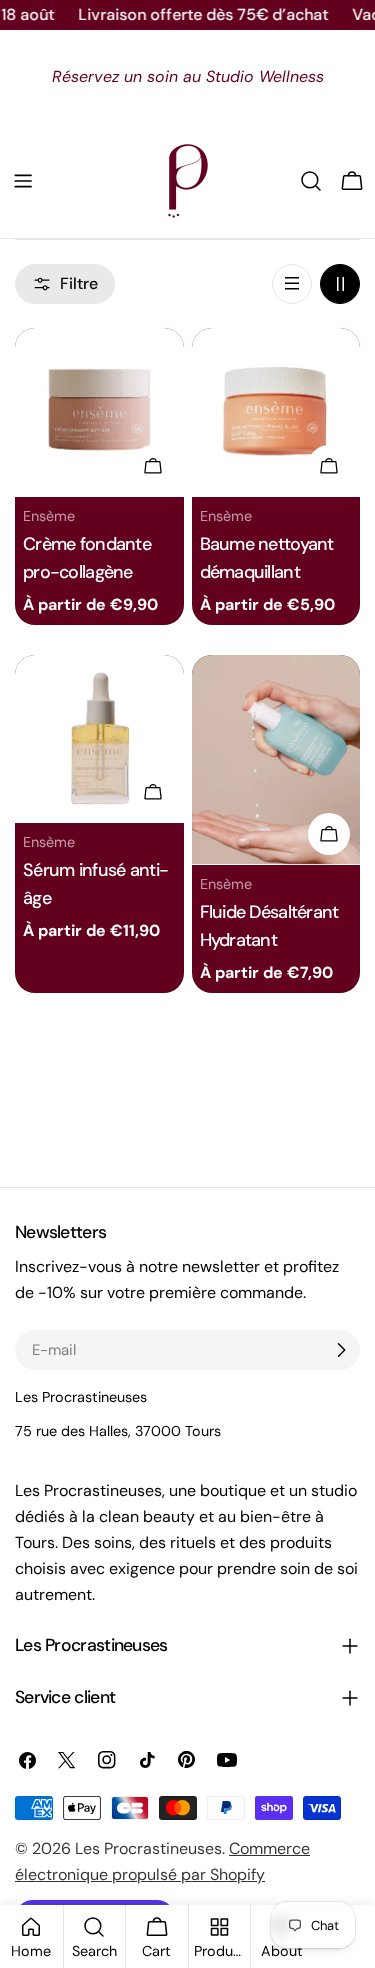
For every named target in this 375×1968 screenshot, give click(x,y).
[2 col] (340, 284)
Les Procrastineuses (148, 1848)
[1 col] (292, 284)
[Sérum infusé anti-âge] (99, 739)
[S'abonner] (341, 1350)
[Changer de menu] (23, 181)
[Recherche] (311, 181)
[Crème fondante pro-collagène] (99, 412)
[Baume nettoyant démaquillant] (276, 412)
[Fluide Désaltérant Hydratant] (276, 760)
